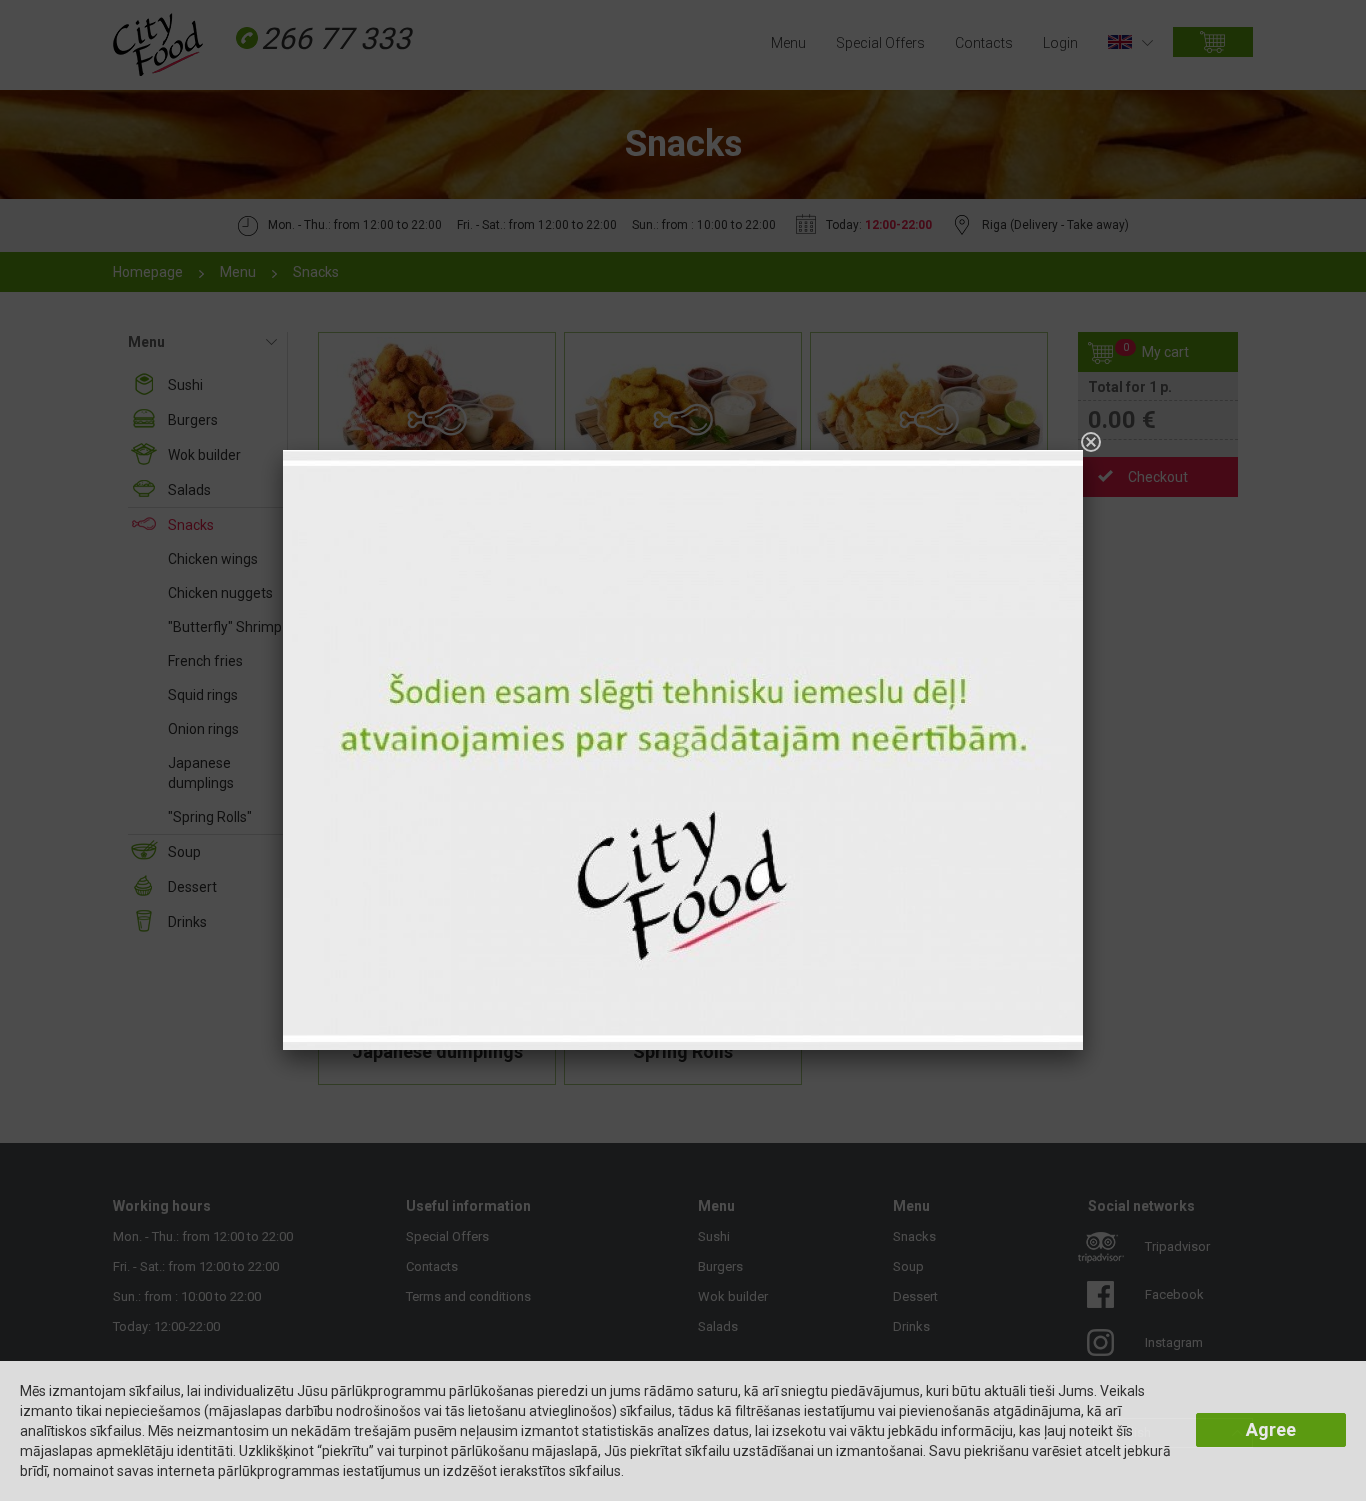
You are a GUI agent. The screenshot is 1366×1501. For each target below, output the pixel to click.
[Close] (1091, 442)
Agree (1271, 1429)
